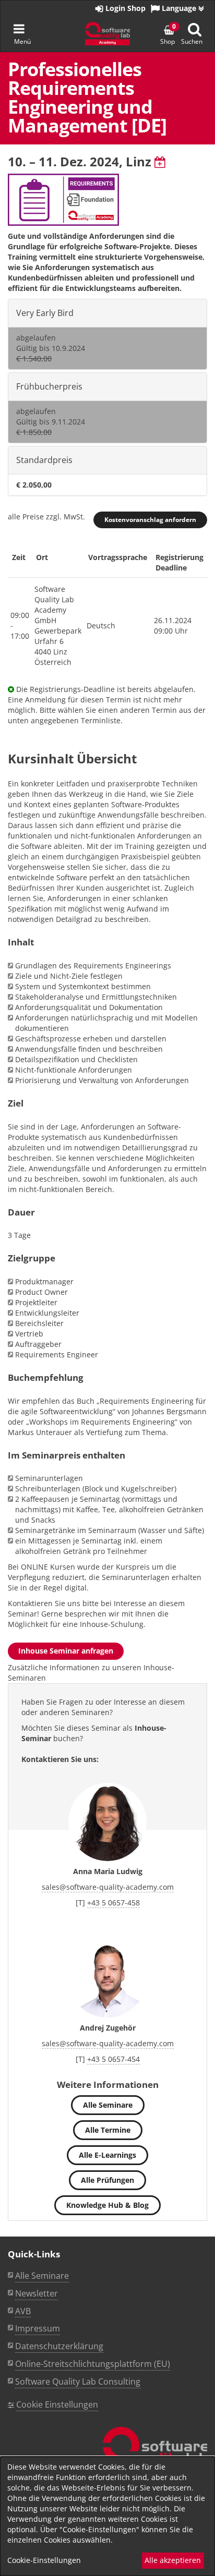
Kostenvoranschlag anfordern (150, 520)
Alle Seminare (108, 2105)
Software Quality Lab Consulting (78, 2381)
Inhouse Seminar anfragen (66, 1651)
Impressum (38, 2328)
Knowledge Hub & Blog (107, 2205)
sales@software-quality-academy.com (108, 1887)
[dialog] (107, 2516)
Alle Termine (108, 2130)
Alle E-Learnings (107, 2155)
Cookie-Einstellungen (44, 2560)
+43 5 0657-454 (114, 2059)
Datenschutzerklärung (59, 2346)
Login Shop (124, 8)
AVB (23, 2311)
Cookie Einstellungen (57, 2404)
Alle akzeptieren (173, 2560)
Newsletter (37, 2293)
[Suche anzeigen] (195, 29)
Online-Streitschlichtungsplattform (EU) (93, 2364)
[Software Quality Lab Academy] (155, 2455)
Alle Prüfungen (107, 2180)
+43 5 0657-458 (114, 1903)
